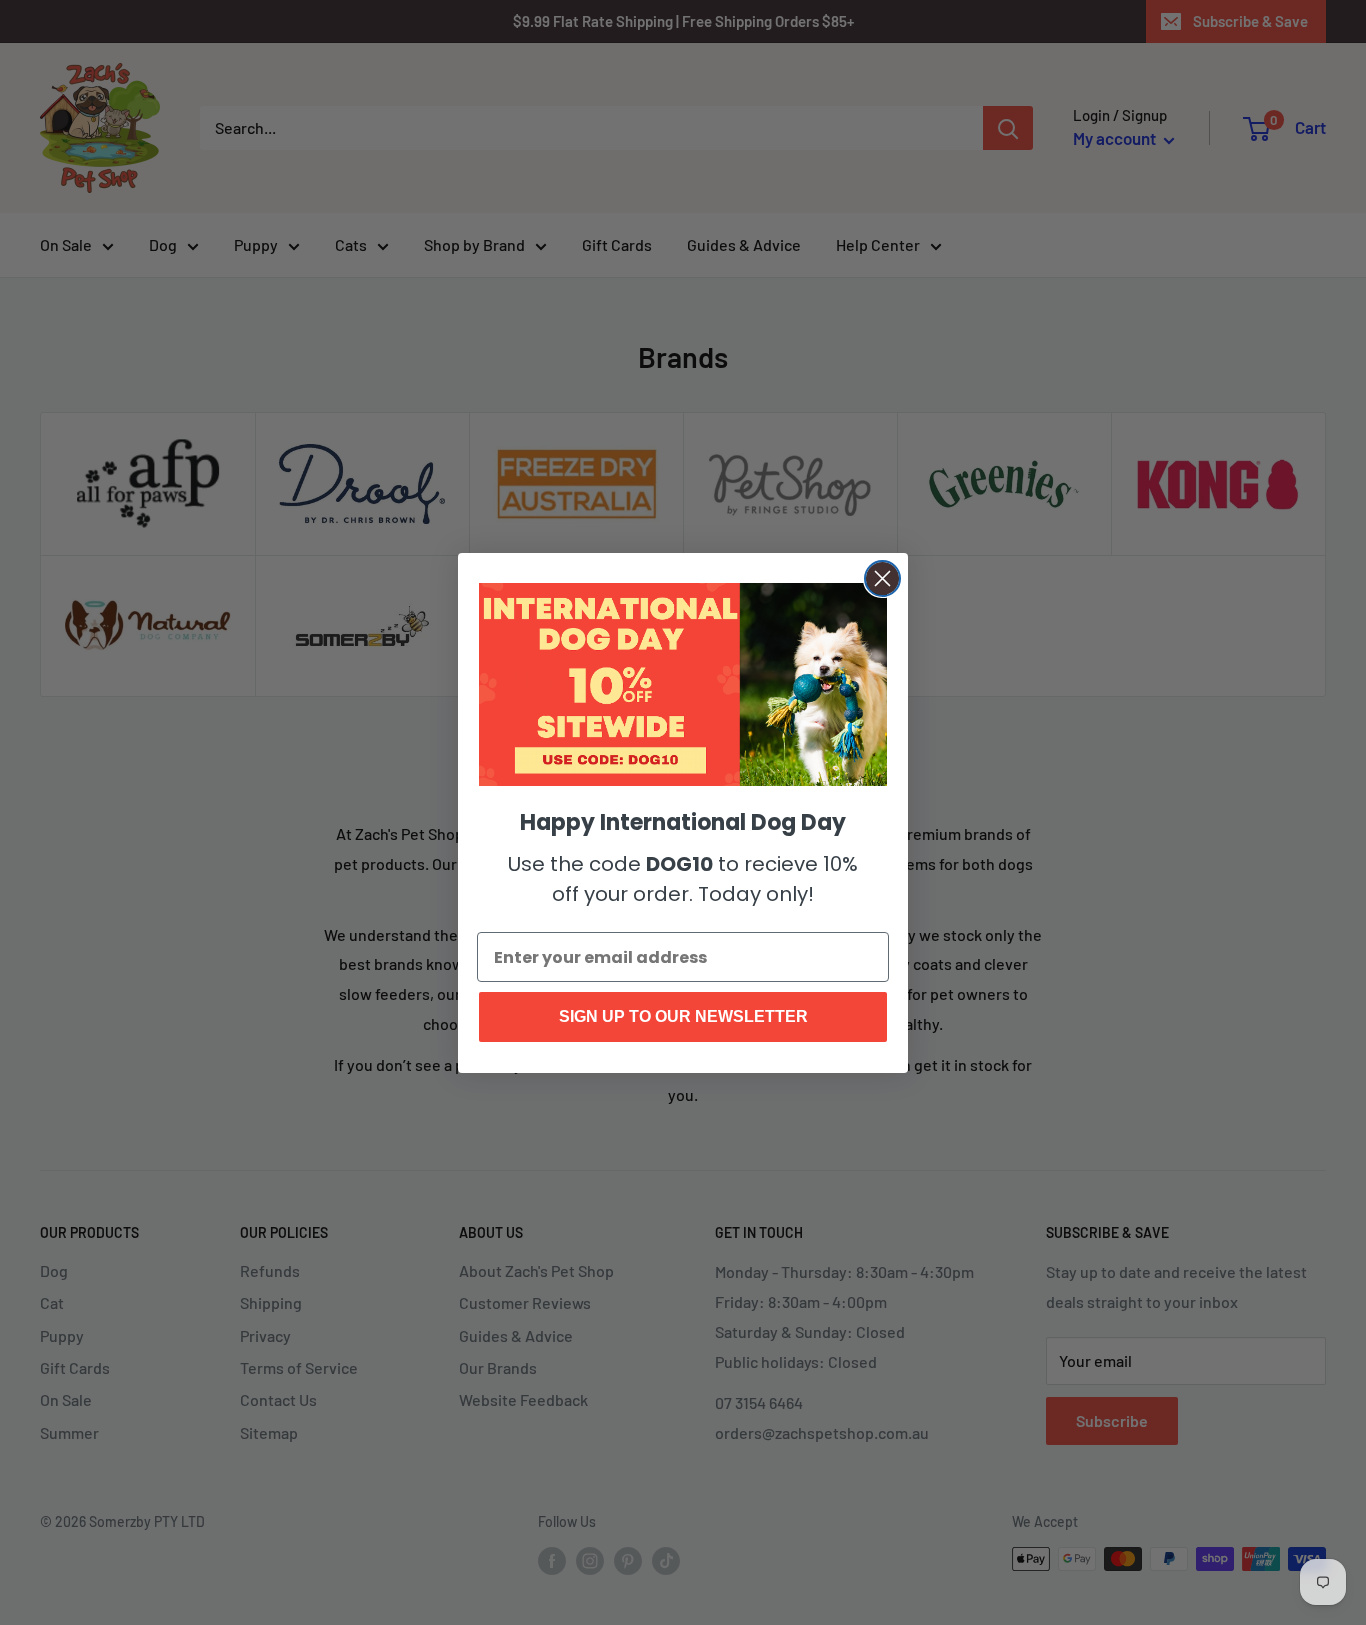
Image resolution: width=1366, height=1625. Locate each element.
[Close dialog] (882, 578)
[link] (683, 685)
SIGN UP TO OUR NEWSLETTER (683, 1016)
